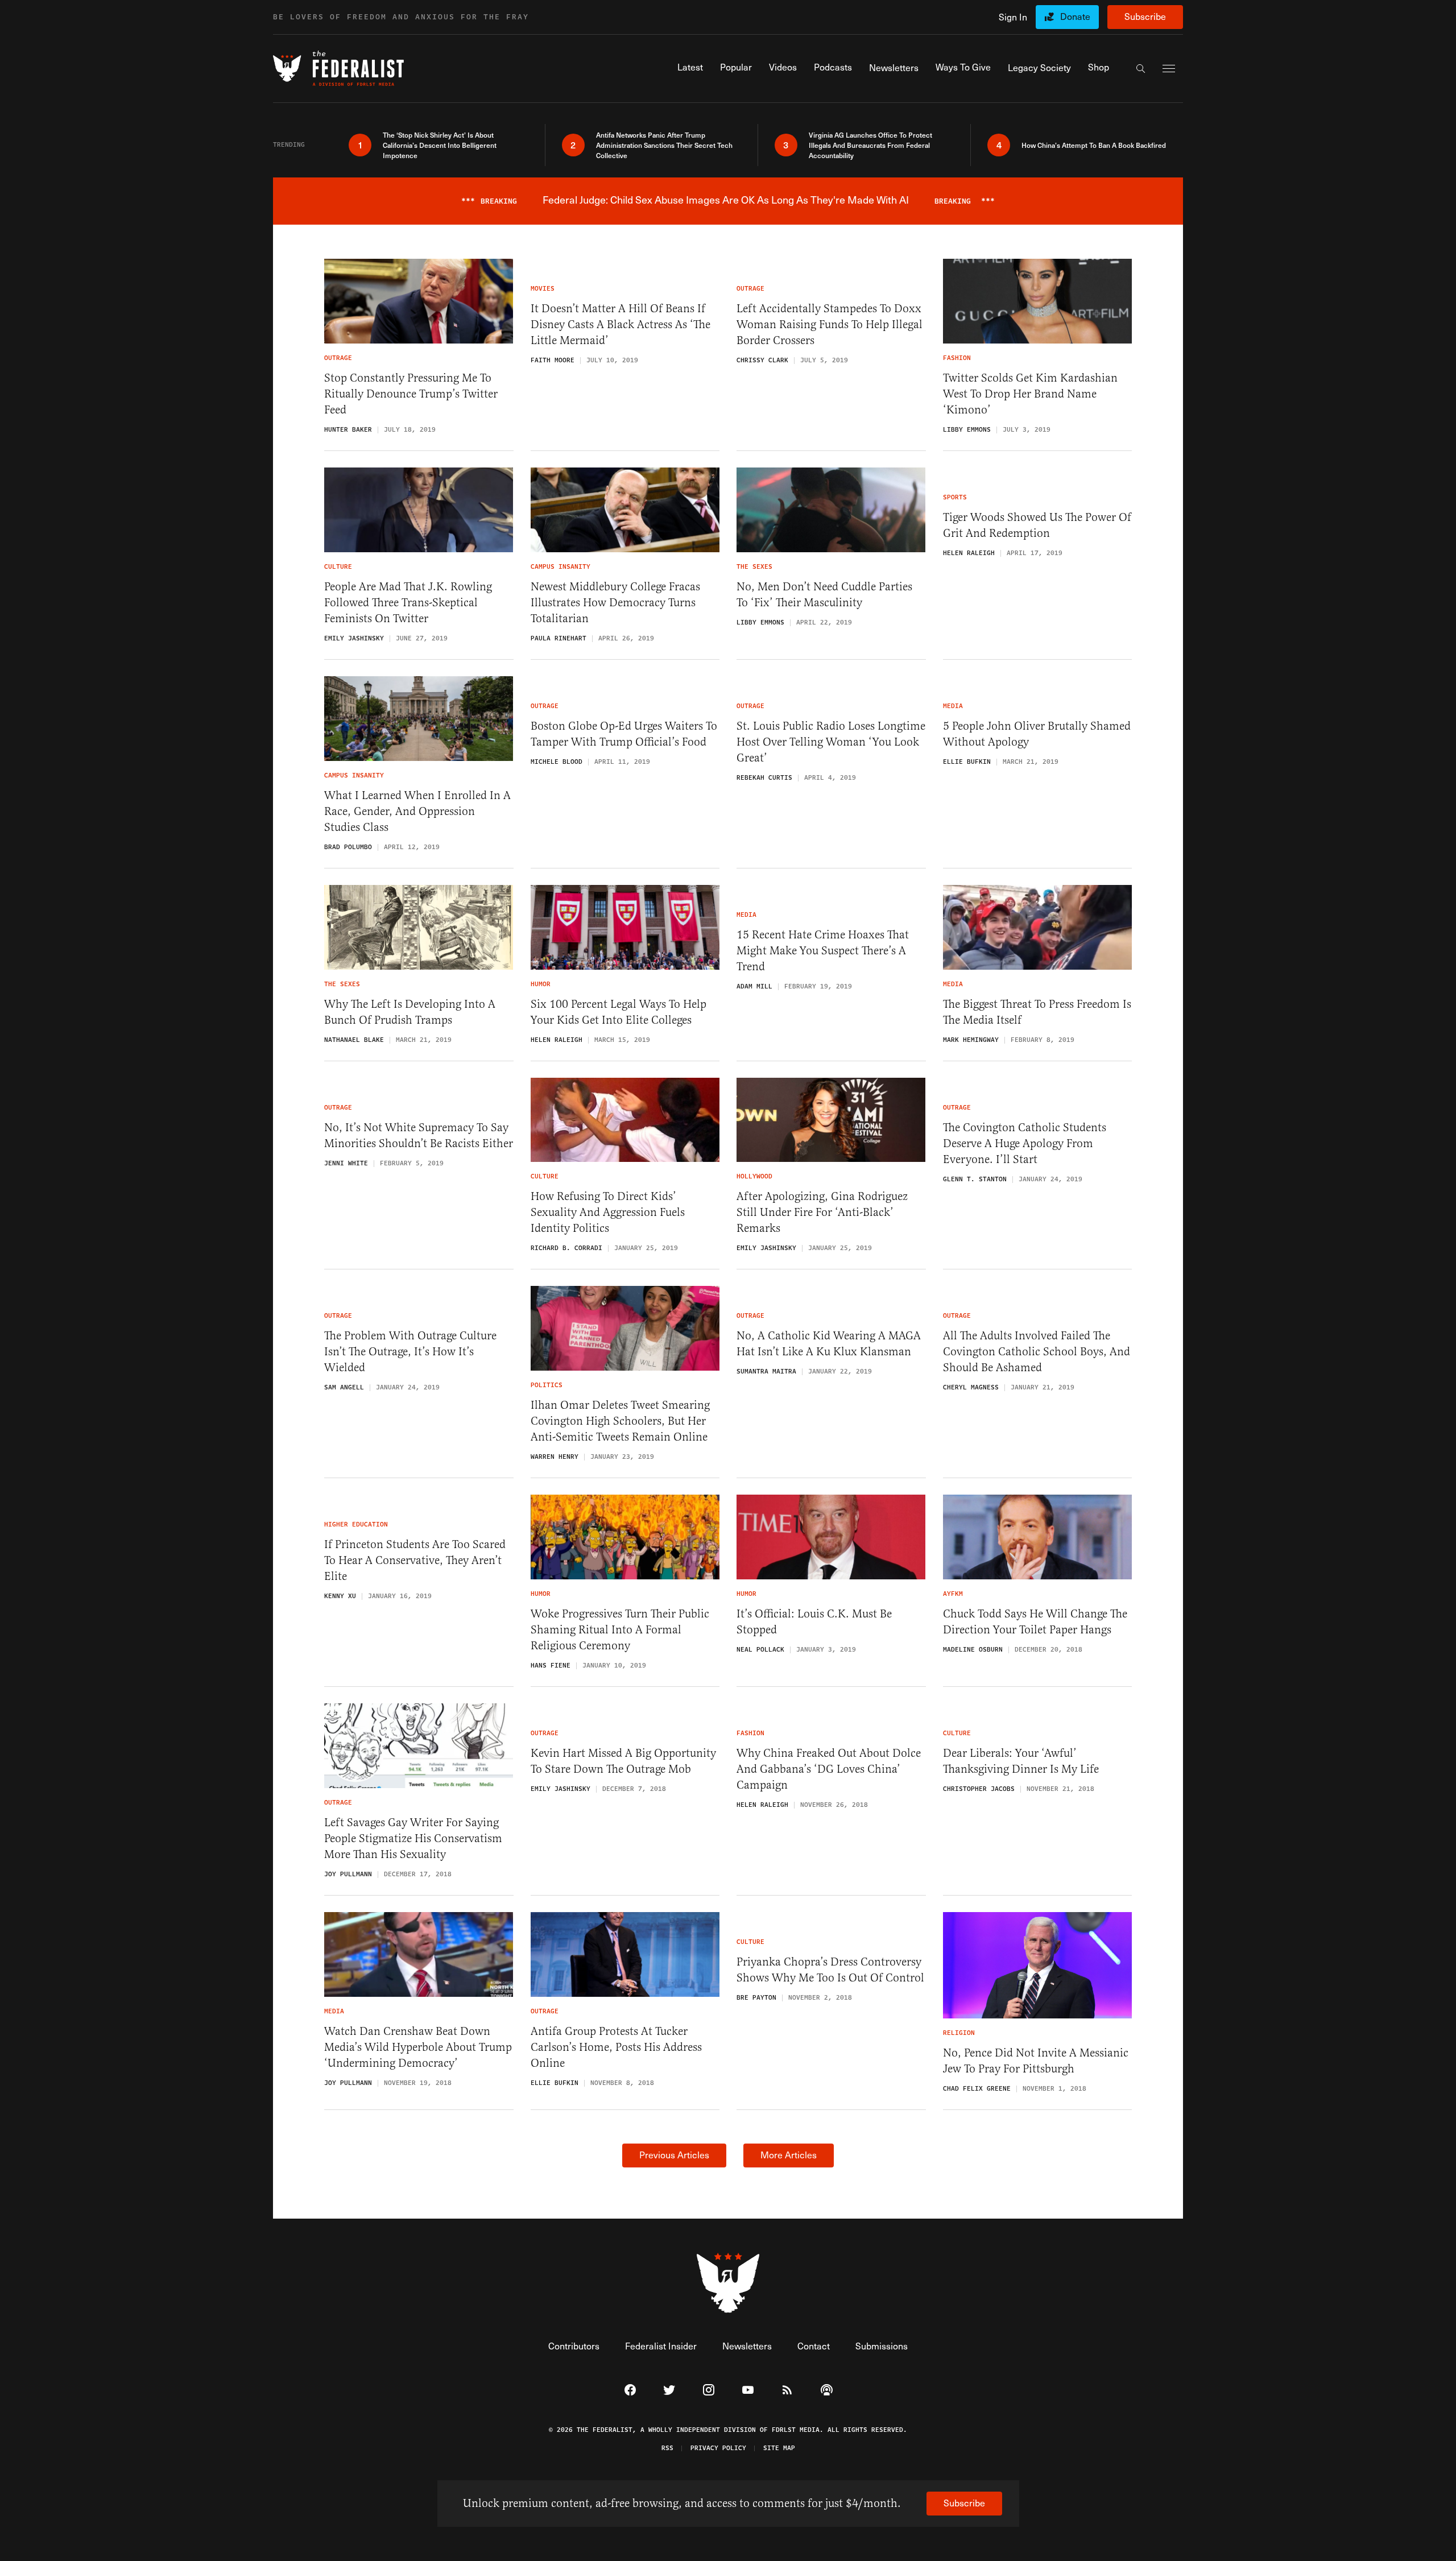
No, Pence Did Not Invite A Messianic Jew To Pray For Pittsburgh (1036, 2061)
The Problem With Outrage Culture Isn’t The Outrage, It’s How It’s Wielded (410, 1352)
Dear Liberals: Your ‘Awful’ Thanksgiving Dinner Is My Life (1021, 1761)
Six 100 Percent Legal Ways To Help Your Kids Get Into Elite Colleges (619, 1012)
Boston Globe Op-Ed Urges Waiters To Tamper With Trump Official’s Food (624, 734)
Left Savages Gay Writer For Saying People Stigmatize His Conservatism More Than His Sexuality (413, 1838)
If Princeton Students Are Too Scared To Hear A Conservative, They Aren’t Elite (415, 1560)
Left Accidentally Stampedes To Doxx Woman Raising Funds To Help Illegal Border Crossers (830, 324)
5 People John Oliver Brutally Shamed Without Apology (1037, 734)
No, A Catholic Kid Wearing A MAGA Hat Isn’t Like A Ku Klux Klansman (829, 1344)
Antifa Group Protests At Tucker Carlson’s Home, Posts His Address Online (616, 2047)
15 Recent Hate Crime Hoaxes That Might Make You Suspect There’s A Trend (823, 951)
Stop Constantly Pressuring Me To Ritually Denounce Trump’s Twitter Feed (411, 394)
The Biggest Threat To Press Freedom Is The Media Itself (1037, 1012)
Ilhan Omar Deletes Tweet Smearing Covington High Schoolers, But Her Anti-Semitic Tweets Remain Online (620, 1421)
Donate (1075, 16)
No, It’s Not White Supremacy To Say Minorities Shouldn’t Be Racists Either (419, 1135)
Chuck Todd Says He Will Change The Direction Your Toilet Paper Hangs (1035, 1622)
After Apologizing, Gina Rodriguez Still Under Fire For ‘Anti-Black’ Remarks (822, 1212)
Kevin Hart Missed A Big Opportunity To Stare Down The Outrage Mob (623, 1761)
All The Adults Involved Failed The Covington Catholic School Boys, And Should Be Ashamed (1037, 1352)
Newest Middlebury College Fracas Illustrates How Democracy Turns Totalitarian (615, 603)
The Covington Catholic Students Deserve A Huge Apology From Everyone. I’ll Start (1025, 1143)
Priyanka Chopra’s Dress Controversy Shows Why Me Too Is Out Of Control (830, 1970)
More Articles (789, 2155)
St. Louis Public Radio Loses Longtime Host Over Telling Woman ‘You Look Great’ (831, 742)
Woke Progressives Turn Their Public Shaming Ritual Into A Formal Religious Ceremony (620, 1630)
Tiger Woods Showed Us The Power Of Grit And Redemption (1037, 525)
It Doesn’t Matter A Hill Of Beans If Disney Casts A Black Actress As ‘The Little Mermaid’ (621, 324)
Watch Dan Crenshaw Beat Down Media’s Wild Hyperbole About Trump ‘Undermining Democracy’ (418, 2047)
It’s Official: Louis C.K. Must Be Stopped (814, 1622)
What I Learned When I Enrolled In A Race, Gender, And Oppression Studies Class (417, 811)
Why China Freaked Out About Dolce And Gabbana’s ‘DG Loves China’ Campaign (829, 1769)
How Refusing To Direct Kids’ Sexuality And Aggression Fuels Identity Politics (608, 1212)
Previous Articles (674, 2155)
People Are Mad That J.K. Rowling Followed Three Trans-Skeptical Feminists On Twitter (408, 603)
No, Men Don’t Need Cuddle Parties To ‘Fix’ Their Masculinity (824, 595)
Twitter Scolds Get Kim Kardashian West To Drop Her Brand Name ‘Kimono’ (1030, 394)
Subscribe (1145, 16)
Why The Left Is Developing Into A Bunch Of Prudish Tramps (410, 1012)
